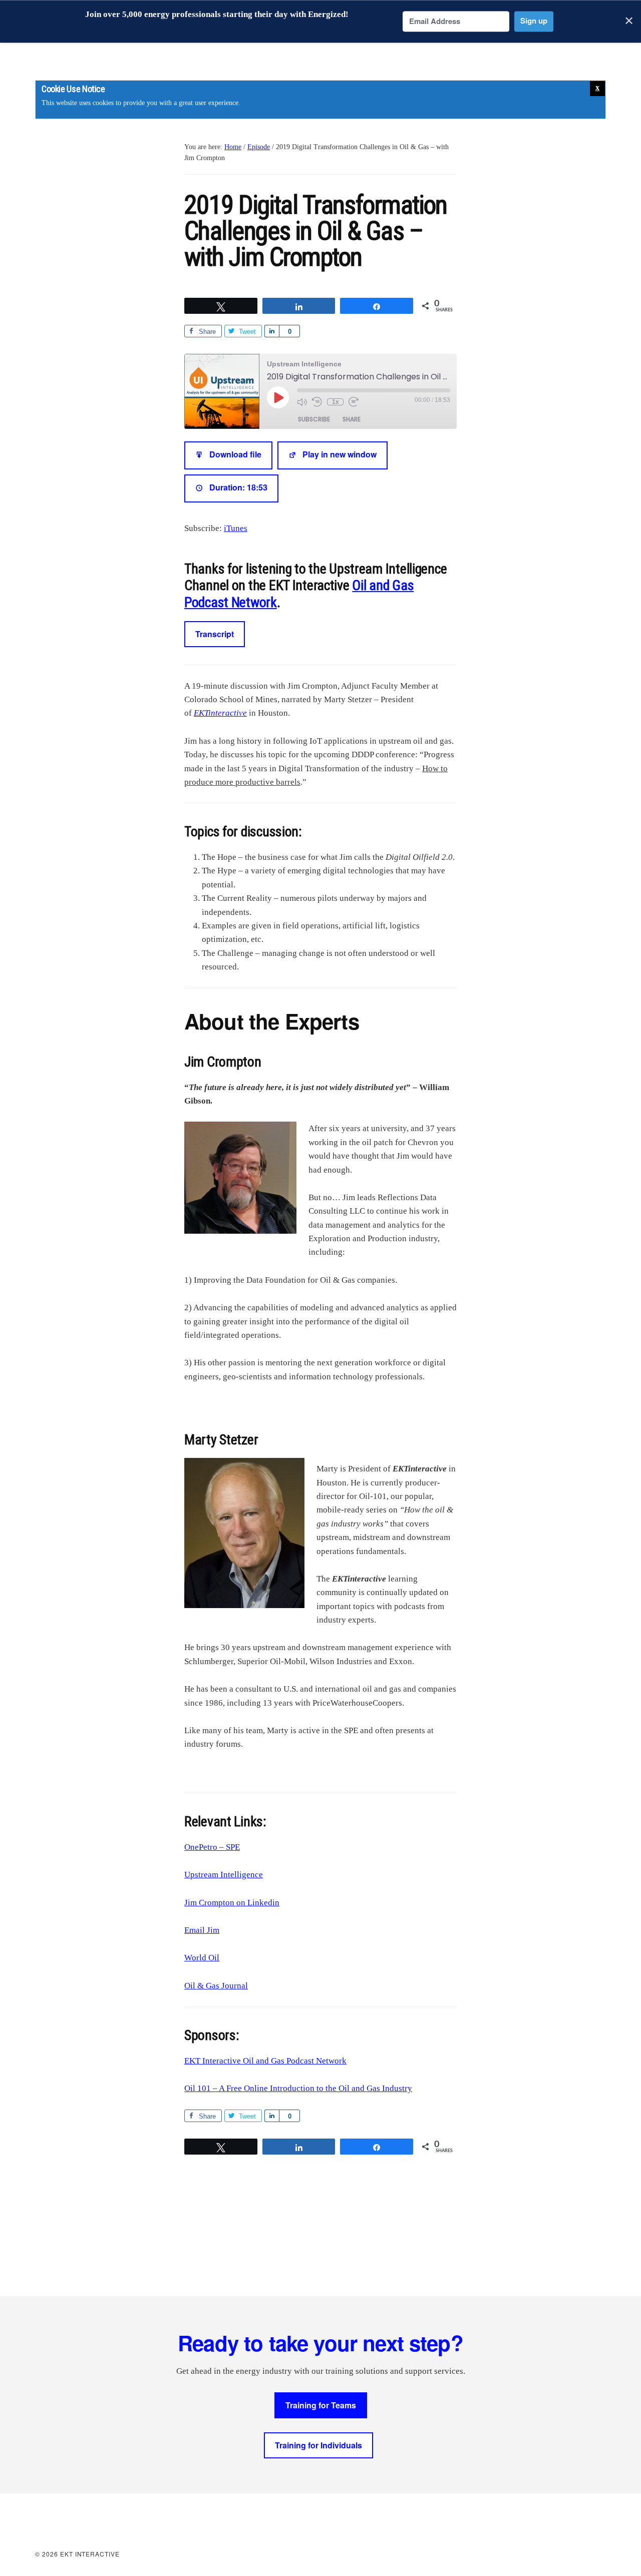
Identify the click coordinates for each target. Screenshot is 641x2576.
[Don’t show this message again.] (597, 89)
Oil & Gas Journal (216, 1986)
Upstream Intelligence (224, 1875)
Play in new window (340, 455)
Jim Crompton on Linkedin (232, 1903)
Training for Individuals (318, 2445)
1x (336, 402)
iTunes (236, 528)
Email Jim (202, 1930)
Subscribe (314, 419)
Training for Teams (321, 2405)
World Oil (202, 1958)
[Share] (272, 331)
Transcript (215, 634)
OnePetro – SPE (212, 1847)
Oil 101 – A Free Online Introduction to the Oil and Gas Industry (298, 2088)
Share (352, 419)
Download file (235, 455)
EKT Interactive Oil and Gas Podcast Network (265, 2061)
